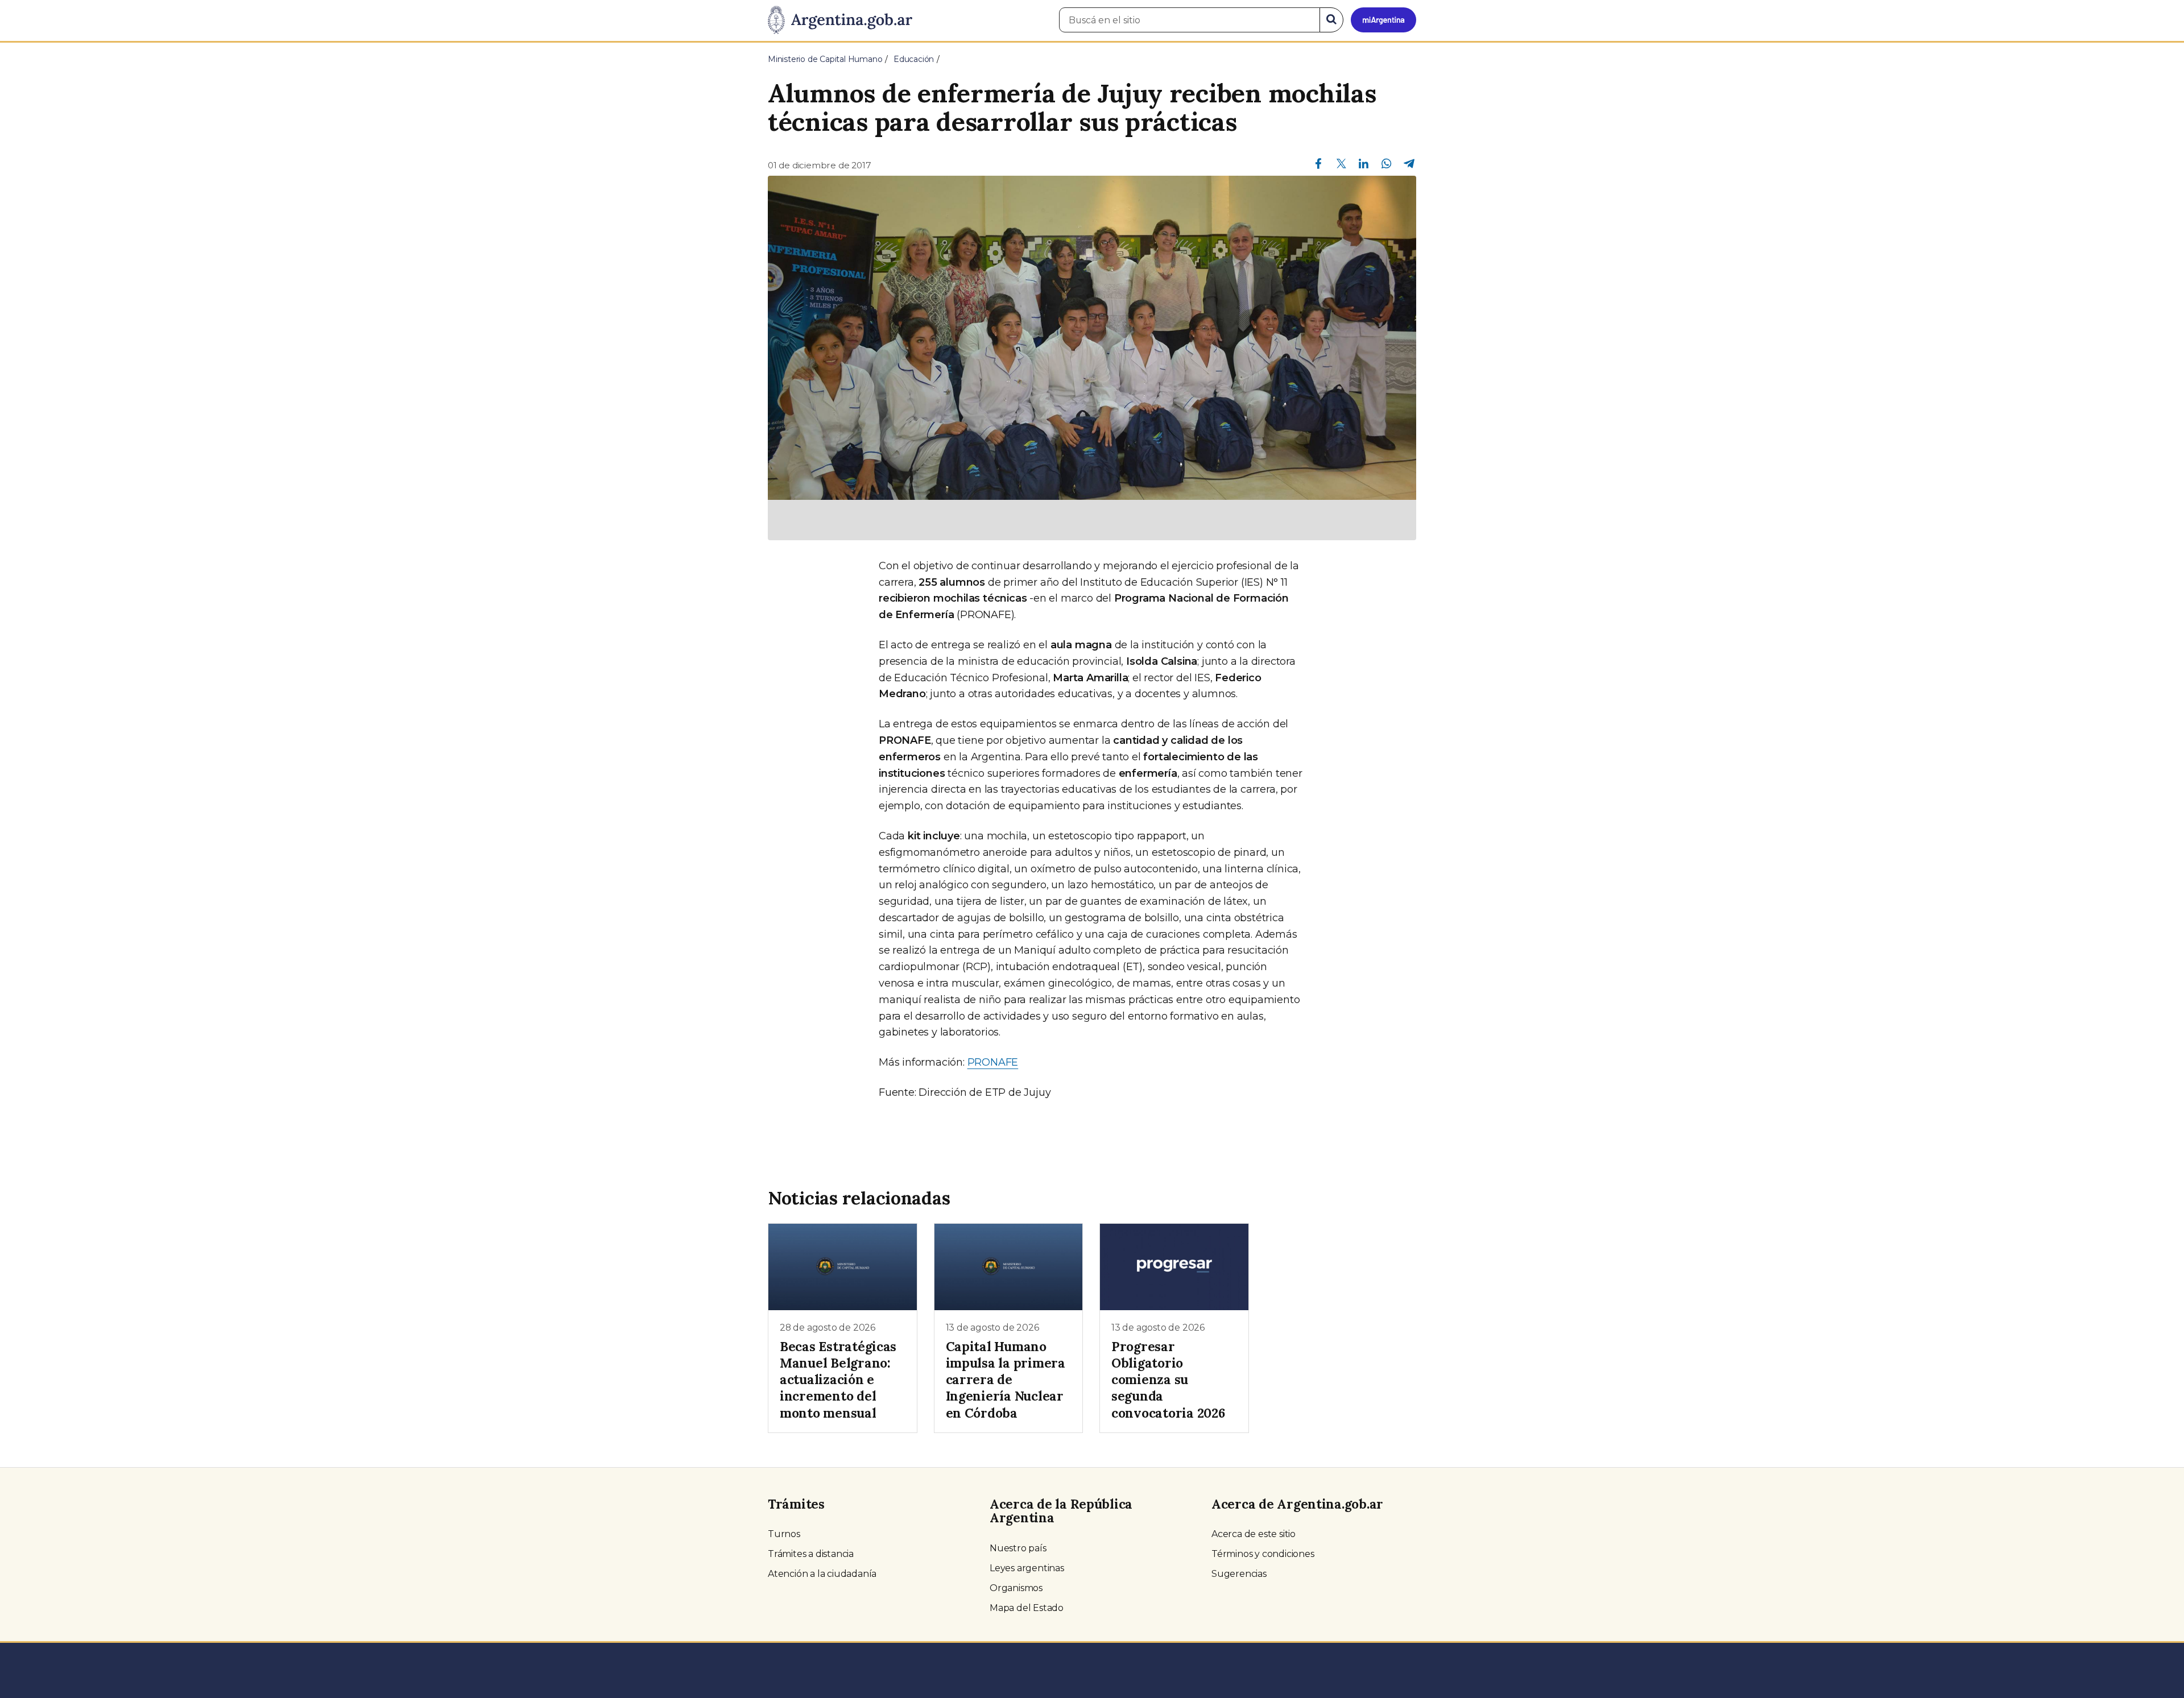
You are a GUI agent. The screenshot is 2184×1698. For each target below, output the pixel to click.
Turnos (784, 1534)
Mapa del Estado (1027, 1608)
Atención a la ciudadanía (822, 1574)
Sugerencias (1239, 1574)
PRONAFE (993, 1062)
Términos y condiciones (1263, 1554)
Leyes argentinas (1027, 1568)
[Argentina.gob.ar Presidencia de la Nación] (840, 20)
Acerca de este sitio (1254, 1534)
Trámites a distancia (811, 1554)
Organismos (1016, 1588)
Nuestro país (1018, 1548)
